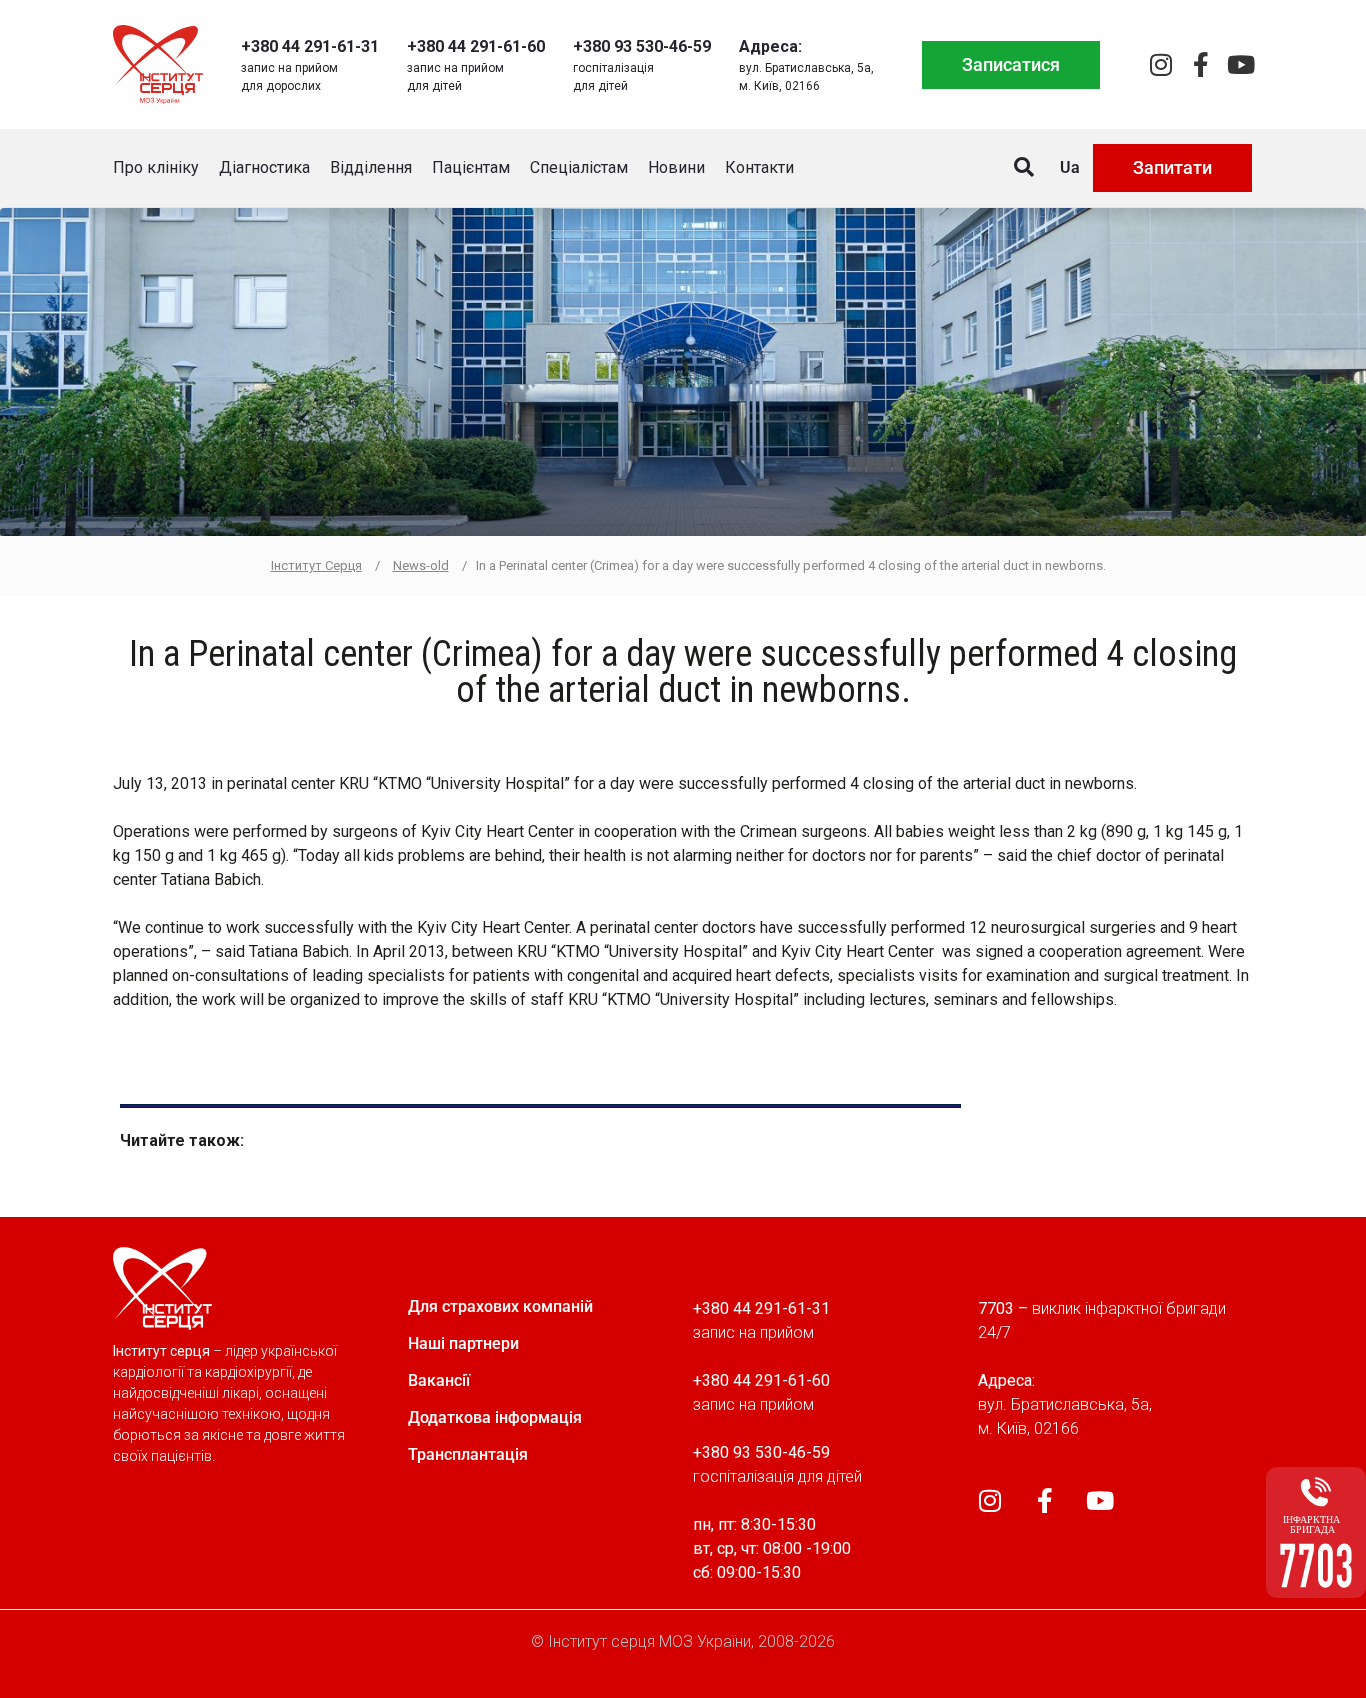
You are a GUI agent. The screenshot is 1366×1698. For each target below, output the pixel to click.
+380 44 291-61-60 (476, 46)
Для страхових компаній (500, 1306)
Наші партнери (463, 1343)
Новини (676, 167)
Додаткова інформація (495, 1417)
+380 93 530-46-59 (642, 46)
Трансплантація (468, 1454)
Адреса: (770, 46)
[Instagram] (1160, 64)
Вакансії (439, 1380)
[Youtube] (1240, 64)
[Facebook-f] (1200, 64)
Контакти (759, 167)
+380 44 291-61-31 (310, 46)
